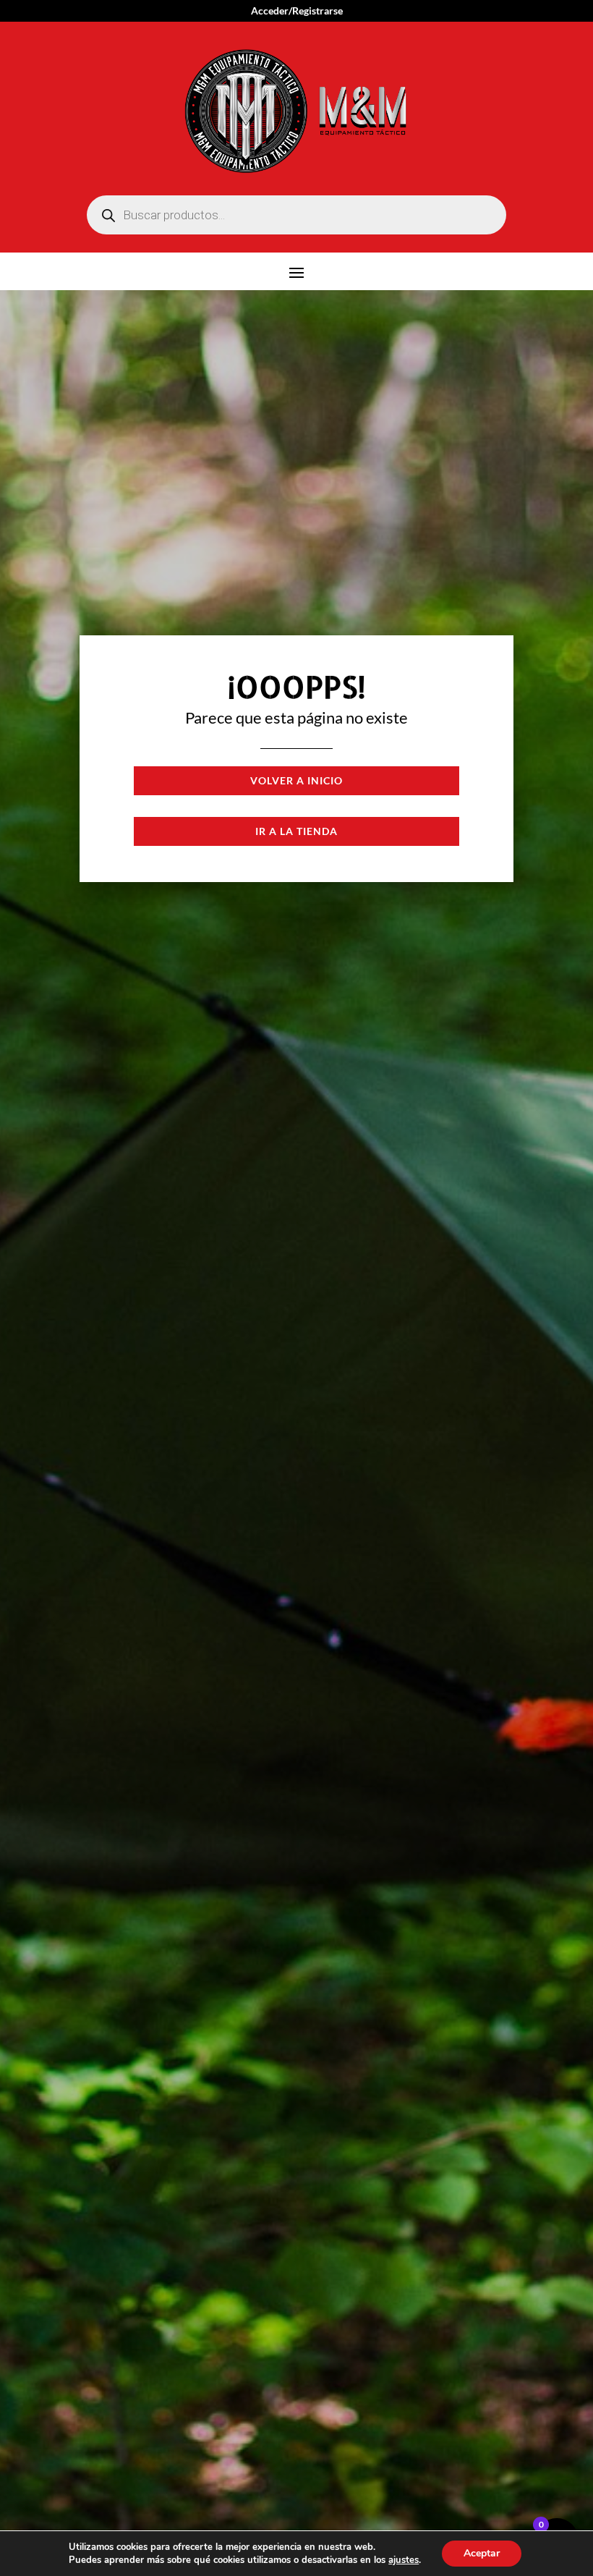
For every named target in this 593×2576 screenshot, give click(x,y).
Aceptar (482, 2553)
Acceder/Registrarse (297, 11)
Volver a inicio (296, 780)
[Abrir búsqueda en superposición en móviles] (296, 215)
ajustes (404, 2560)
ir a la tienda (296, 831)
